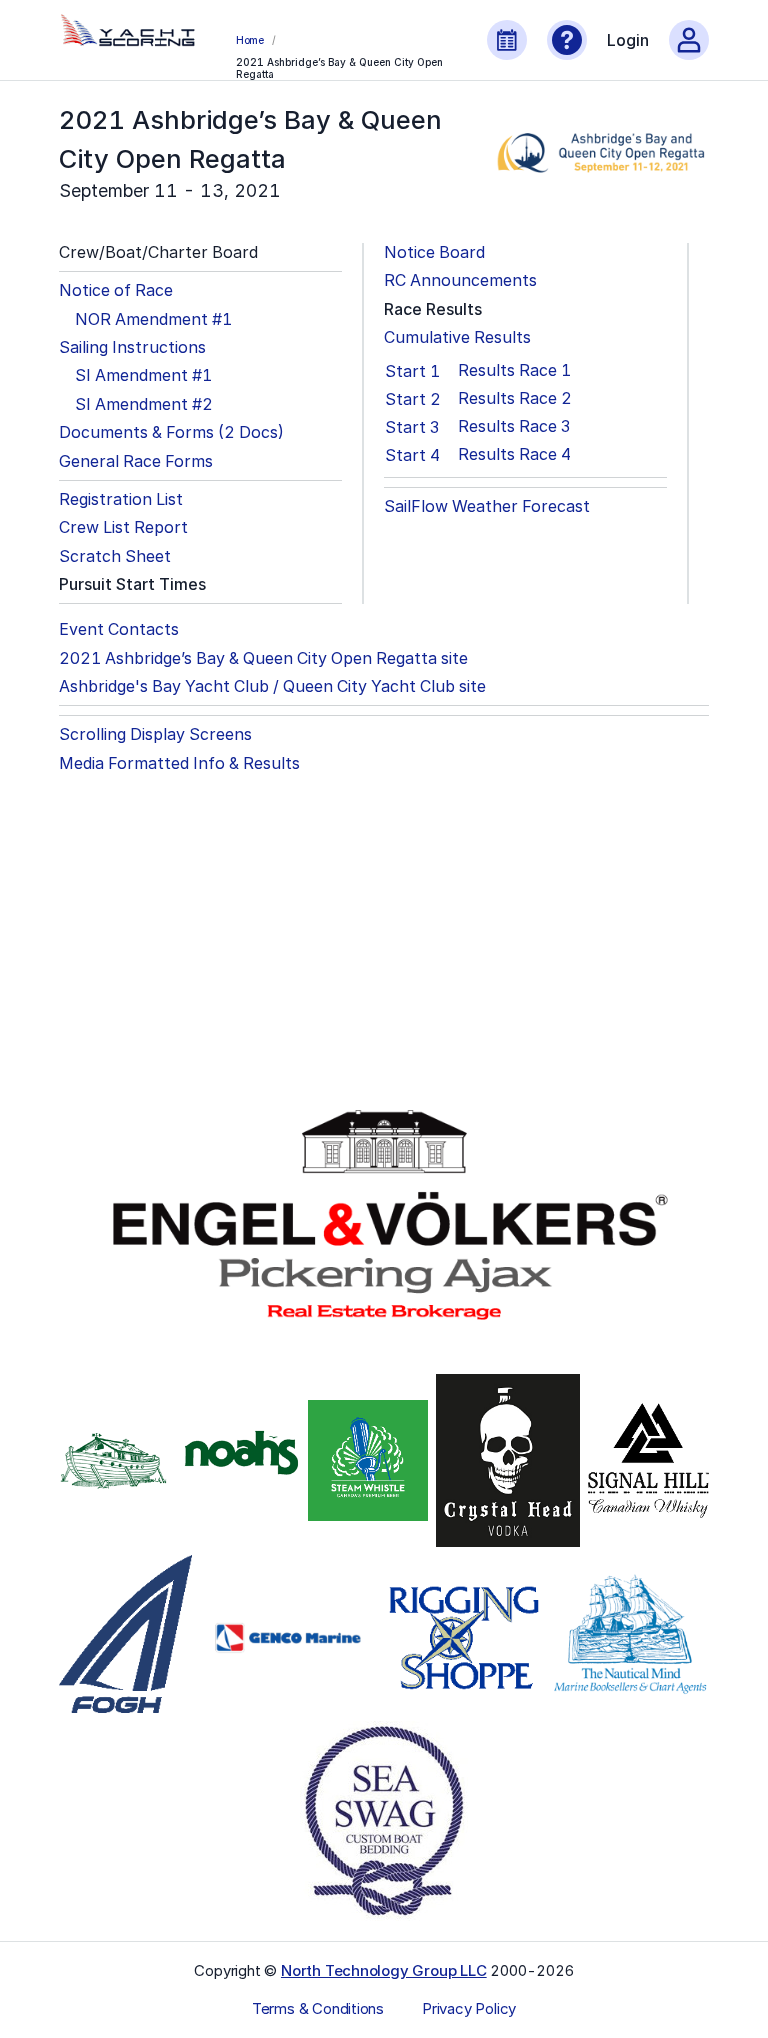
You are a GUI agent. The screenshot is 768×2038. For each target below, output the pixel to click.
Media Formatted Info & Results (179, 763)
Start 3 (412, 427)
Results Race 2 (515, 398)
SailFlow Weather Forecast (487, 506)
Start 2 (413, 399)
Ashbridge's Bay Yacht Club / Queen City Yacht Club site (272, 686)
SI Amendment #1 (143, 375)
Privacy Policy (469, 2009)
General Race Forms (136, 461)
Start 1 (412, 371)
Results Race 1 (514, 370)
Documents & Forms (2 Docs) (171, 432)
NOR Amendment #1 (153, 319)
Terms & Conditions (318, 2009)
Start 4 (412, 455)
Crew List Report (123, 527)
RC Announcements (460, 280)
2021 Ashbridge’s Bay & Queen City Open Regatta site (263, 658)
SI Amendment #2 (144, 404)
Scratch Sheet (115, 556)
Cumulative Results (457, 337)
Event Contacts (119, 629)
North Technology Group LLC (384, 1970)
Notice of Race (116, 290)
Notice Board (434, 252)
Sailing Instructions (132, 347)
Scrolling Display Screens (155, 734)
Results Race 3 (514, 426)
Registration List (121, 499)
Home (250, 40)
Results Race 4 (514, 454)
